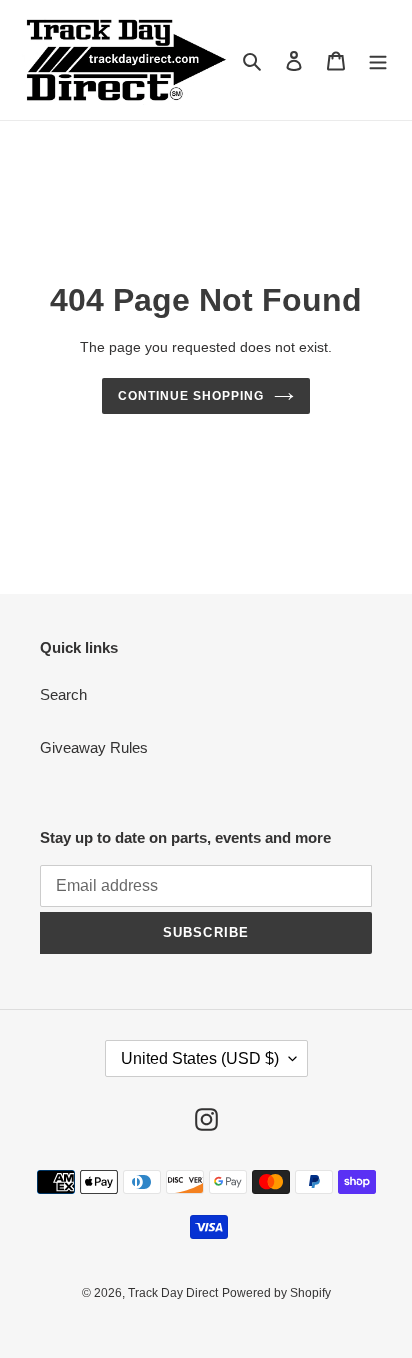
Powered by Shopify (276, 1293)
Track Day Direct (173, 1293)
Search (63, 694)
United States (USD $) (200, 1058)
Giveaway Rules (94, 747)
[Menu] (378, 60)
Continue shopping (191, 396)
